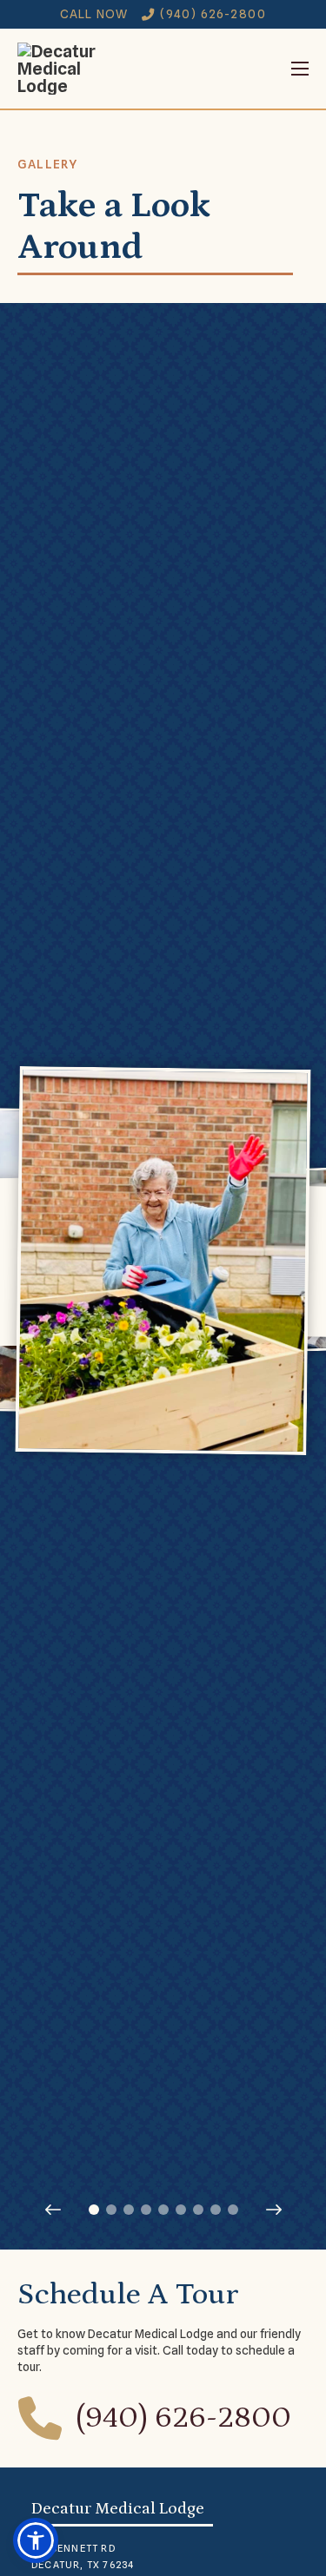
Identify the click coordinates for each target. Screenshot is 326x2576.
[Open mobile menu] (212, 69)
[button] (36, 2540)
